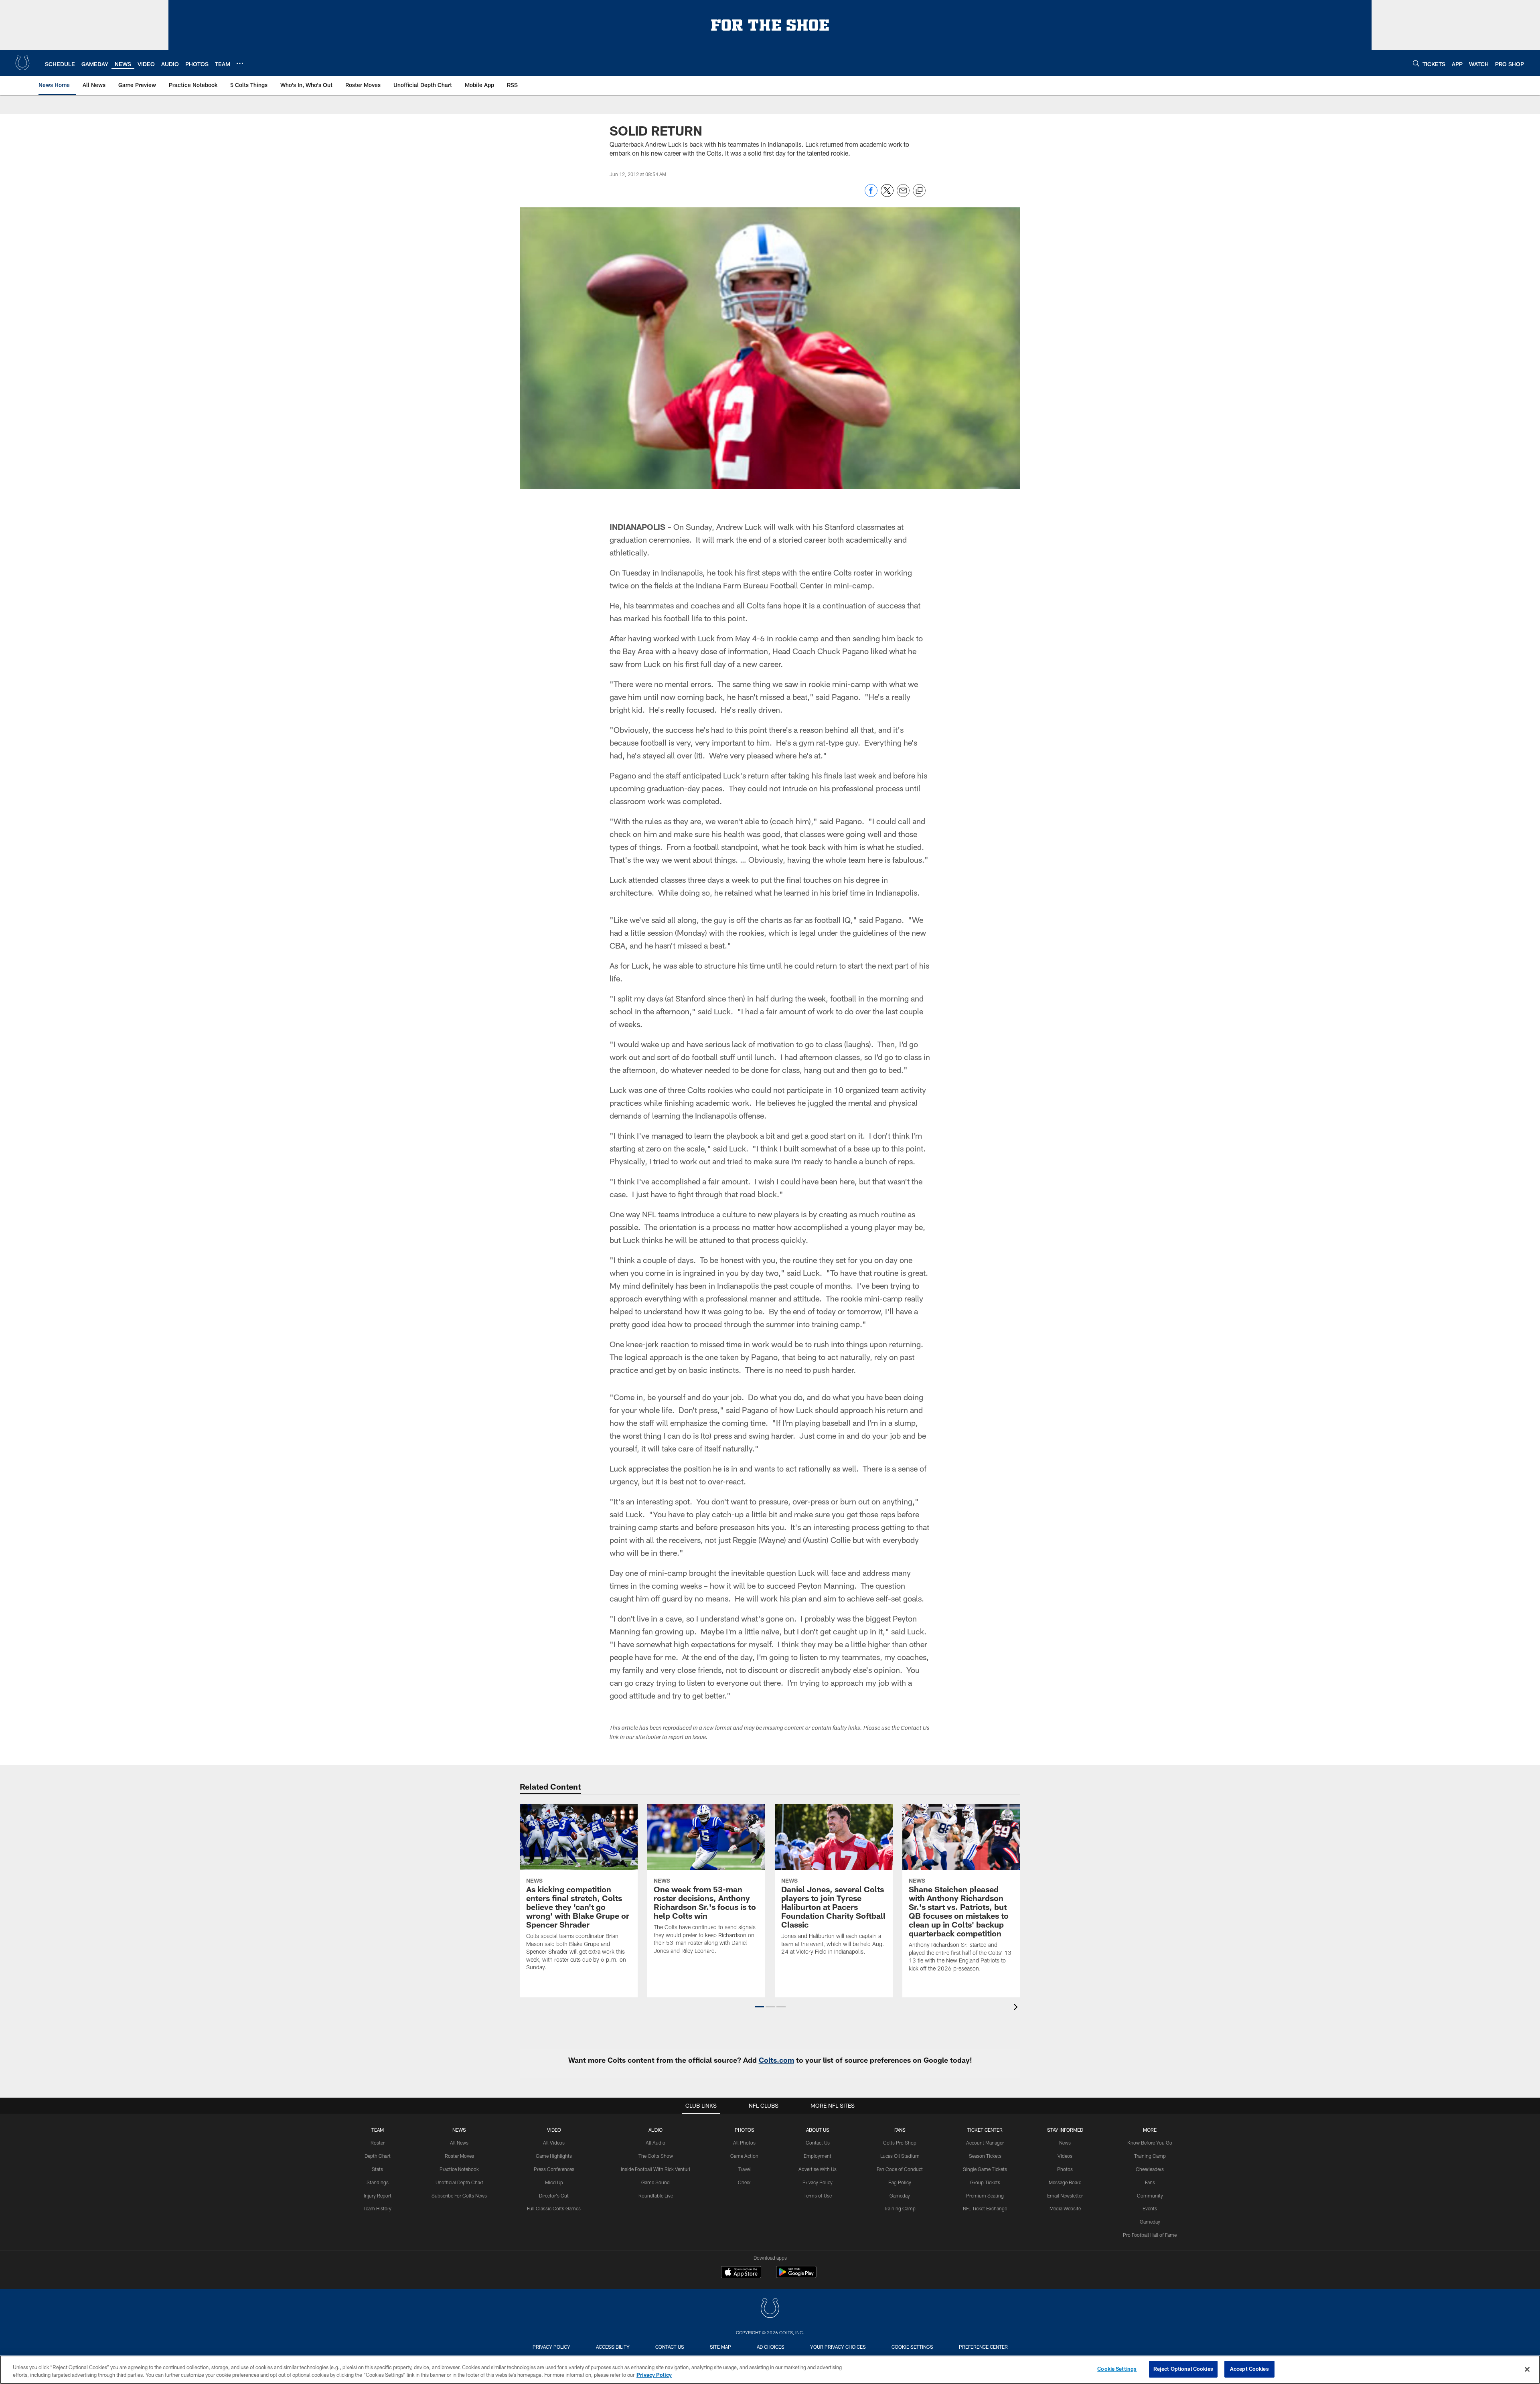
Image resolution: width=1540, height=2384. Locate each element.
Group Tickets (985, 2182)
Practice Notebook (459, 2169)
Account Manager (985, 2143)
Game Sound (656, 2182)
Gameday (900, 2195)
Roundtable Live (656, 2195)
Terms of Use (818, 2195)
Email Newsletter (1065, 2195)
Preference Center (983, 2347)
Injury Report (378, 2195)
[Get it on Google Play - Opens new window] (796, 2276)
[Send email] (903, 195)
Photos (745, 2130)
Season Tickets (985, 2156)
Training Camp (900, 2208)
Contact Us (818, 2143)
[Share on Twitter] (887, 195)
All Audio (656, 2143)
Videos (1065, 2156)
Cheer (744, 2182)
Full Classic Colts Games (554, 2208)
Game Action (744, 2156)
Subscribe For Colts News (459, 2195)
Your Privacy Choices (838, 2347)
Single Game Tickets (985, 2169)
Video (554, 2130)
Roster (378, 2143)
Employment (818, 2156)
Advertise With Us (818, 2169)
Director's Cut (554, 2195)
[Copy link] (919, 191)
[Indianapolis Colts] (770, 2309)
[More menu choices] (240, 63)
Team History (377, 2208)
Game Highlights (554, 2156)
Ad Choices (771, 2347)
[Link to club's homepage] (22, 63)
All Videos (554, 2143)
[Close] (1527, 2369)
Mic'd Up (554, 2182)
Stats (377, 2169)
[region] (770, 2370)
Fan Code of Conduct (900, 2169)
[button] (759, 2007)
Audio (656, 2130)
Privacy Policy (818, 2182)
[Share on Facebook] (871, 195)
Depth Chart (378, 2156)
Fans (1150, 2182)
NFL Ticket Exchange (985, 2208)
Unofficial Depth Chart (459, 2182)
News (459, 2130)
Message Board (1065, 2182)
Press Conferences (554, 2169)
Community (1150, 2195)
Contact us (670, 2347)
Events (1150, 2208)
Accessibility (613, 2347)
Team (378, 2130)
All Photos (744, 2143)
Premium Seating (985, 2195)
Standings (378, 2182)
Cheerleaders (1150, 2169)
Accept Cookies (1249, 2369)
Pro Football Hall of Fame (1150, 2235)
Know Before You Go (1150, 2143)
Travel (745, 2169)
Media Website (1065, 2208)
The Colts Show (656, 2156)
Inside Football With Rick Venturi (656, 2169)
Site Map (720, 2347)
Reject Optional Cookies (1183, 2369)
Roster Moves (459, 2156)
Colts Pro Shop (900, 2143)
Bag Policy (900, 2182)
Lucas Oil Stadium (900, 2156)
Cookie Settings (912, 2347)
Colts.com (776, 2060)
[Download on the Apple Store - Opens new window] (741, 2273)
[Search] (1416, 63)
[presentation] (1017, 2008)
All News (459, 2143)
